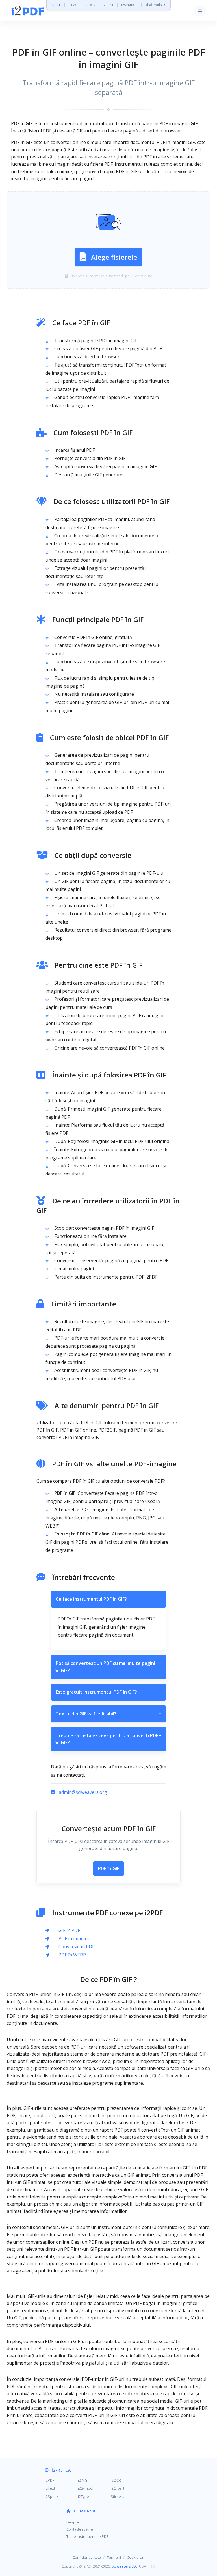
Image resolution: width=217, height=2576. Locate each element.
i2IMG (73, 5)
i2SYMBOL (129, 5)
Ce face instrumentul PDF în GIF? (108, 1599)
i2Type (83, 2496)
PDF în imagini (74, 1938)
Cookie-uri (136, 2557)
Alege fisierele (114, 257)
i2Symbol (86, 2488)
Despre (73, 2522)
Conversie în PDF (76, 1947)
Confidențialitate (87, 2557)
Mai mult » (155, 5)
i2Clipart (118, 2488)
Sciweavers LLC (124, 2566)
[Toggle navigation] (200, 11)
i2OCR (91, 5)
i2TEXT (108, 5)
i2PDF (56, 5)
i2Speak (52, 2496)
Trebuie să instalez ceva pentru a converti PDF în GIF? (108, 1739)
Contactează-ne (80, 2529)
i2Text (50, 2488)
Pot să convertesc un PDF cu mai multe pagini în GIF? (108, 1667)
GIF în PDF (69, 1930)
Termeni (114, 2557)
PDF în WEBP (72, 1955)
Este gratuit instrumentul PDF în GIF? (108, 1692)
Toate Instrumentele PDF (87, 2536)
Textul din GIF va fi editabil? (108, 1714)
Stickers (118, 2496)
